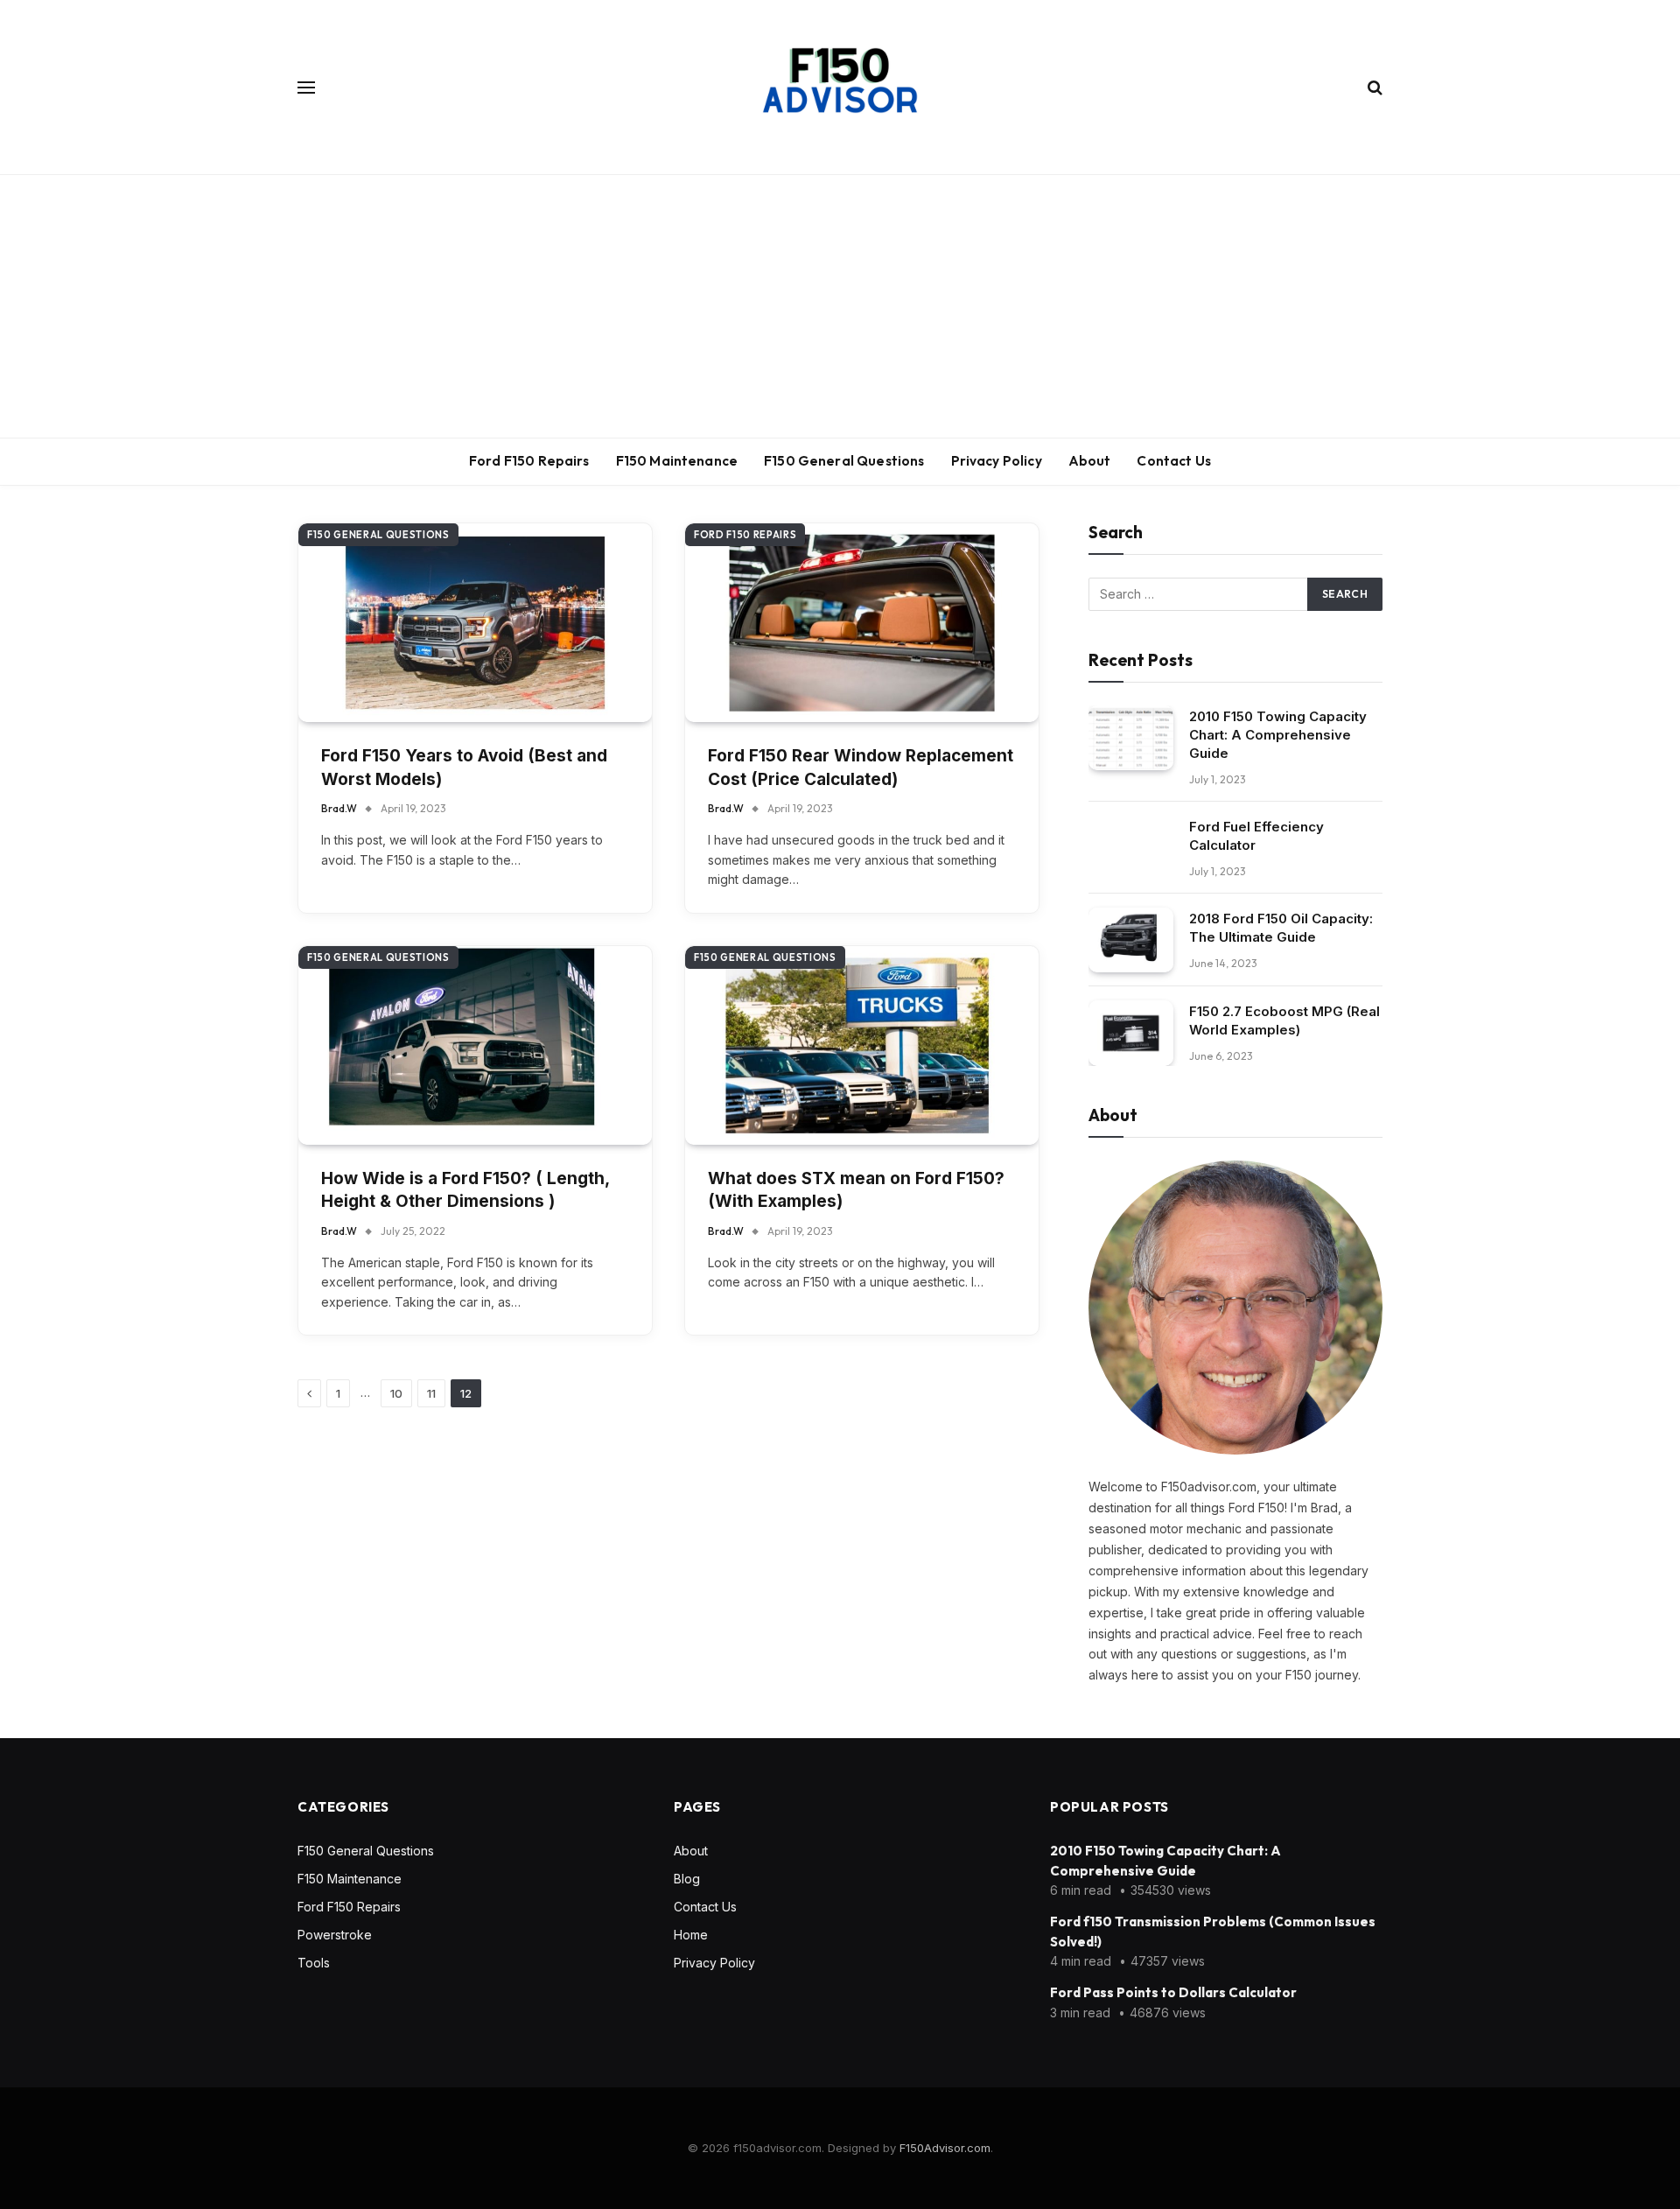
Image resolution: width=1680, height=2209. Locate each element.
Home (691, 1935)
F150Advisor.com (945, 2148)
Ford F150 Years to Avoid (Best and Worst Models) (464, 768)
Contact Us (1174, 461)
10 (396, 1393)
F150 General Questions (844, 461)
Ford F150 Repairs (529, 461)
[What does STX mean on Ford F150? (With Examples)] (862, 1045)
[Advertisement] (840, 306)
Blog (687, 1879)
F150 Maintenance (677, 461)
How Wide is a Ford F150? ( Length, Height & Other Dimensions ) (465, 1190)
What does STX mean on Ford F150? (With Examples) (856, 1190)
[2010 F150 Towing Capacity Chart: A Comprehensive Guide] (1131, 738)
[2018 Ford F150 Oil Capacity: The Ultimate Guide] (1131, 940)
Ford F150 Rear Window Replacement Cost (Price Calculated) (861, 768)
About (1090, 461)
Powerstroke (335, 1935)
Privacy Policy (997, 461)
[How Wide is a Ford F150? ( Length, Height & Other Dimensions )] (475, 1045)
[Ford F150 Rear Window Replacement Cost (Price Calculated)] (862, 623)
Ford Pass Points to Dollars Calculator (1173, 1992)
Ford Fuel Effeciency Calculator (1256, 836)
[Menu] (306, 88)
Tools (314, 1963)
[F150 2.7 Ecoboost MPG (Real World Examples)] (1131, 1033)
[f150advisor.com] (840, 88)
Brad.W (339, 808)
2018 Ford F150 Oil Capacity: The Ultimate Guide (1281, 928)
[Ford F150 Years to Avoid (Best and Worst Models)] (475, 623)
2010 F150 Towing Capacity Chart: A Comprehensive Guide (1278, 735)
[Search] (1373, 88)
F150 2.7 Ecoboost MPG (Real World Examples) (1284, 1020)
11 (431, 1393)
